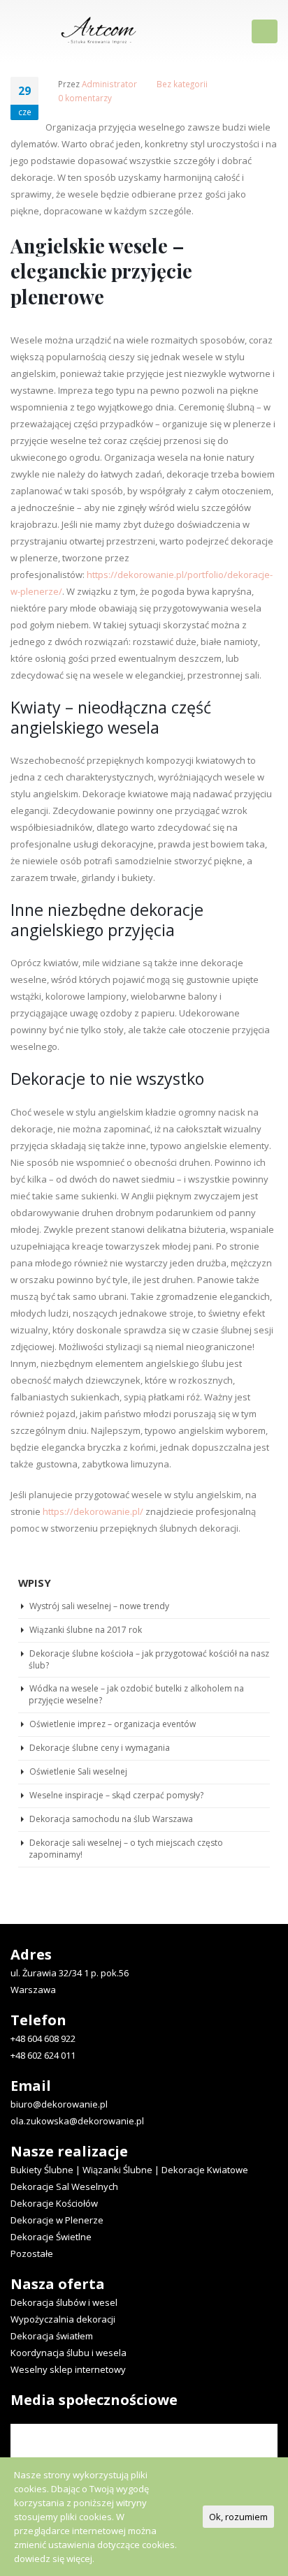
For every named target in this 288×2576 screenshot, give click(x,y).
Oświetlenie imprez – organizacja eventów (113, 1724)
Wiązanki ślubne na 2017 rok (86, 1630)
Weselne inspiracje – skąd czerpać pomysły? (116, 1795)
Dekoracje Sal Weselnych (64, 2186)
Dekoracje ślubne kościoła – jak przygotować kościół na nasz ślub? (149, 1659)
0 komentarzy (85, 98)
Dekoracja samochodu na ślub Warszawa (111, 1819)
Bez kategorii (182, 84)
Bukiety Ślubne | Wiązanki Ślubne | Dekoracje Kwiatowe (129, 2170)
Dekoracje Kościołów (54, 2203)
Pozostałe (32, 2253)
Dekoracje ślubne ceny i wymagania (100, 1748)
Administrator (109, 84)
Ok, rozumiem (238, 2517)
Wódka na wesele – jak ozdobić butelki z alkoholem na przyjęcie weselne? (136, 1694)
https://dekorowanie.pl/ (93, 1511)
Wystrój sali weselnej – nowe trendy (99, 1606)
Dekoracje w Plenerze (57, 2220)
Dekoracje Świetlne (51, 2237)
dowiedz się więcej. (54, 2559)
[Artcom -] (99, 30)
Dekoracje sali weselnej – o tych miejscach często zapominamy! (126, 1849)
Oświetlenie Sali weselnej (78, 1771)
